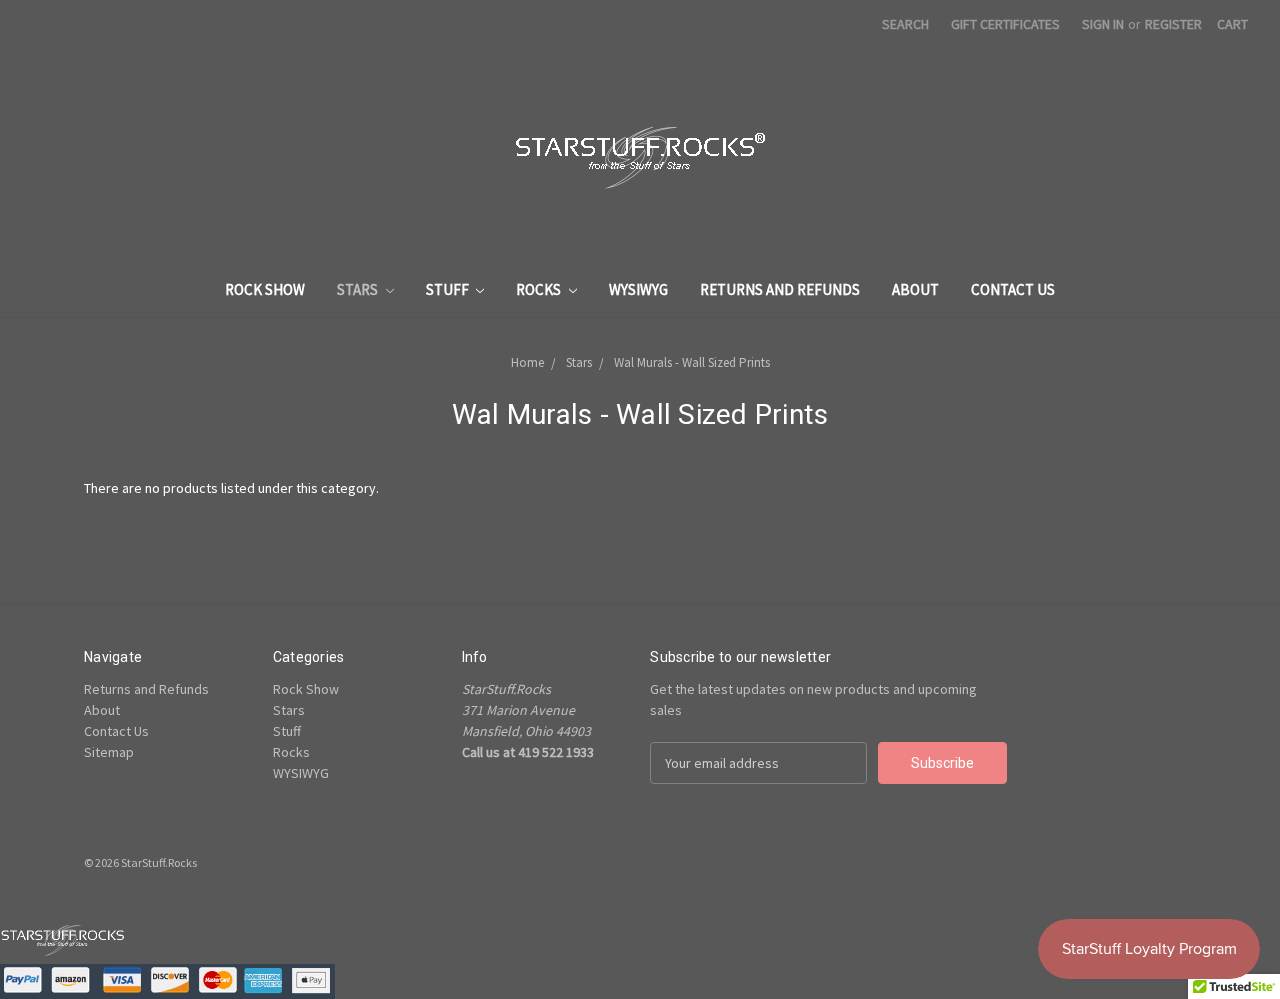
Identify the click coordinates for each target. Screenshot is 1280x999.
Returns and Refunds (780, 289)
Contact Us (1013, 289)
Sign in (1103, 24)
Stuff (449, 289)
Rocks (540, 289)
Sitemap (109, 752)
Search (905, 24)
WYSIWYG (638, 289)
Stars (359, 289)
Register (1173, 24)
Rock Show (265, 289)
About (915, 289)
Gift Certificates (1005, 24)
